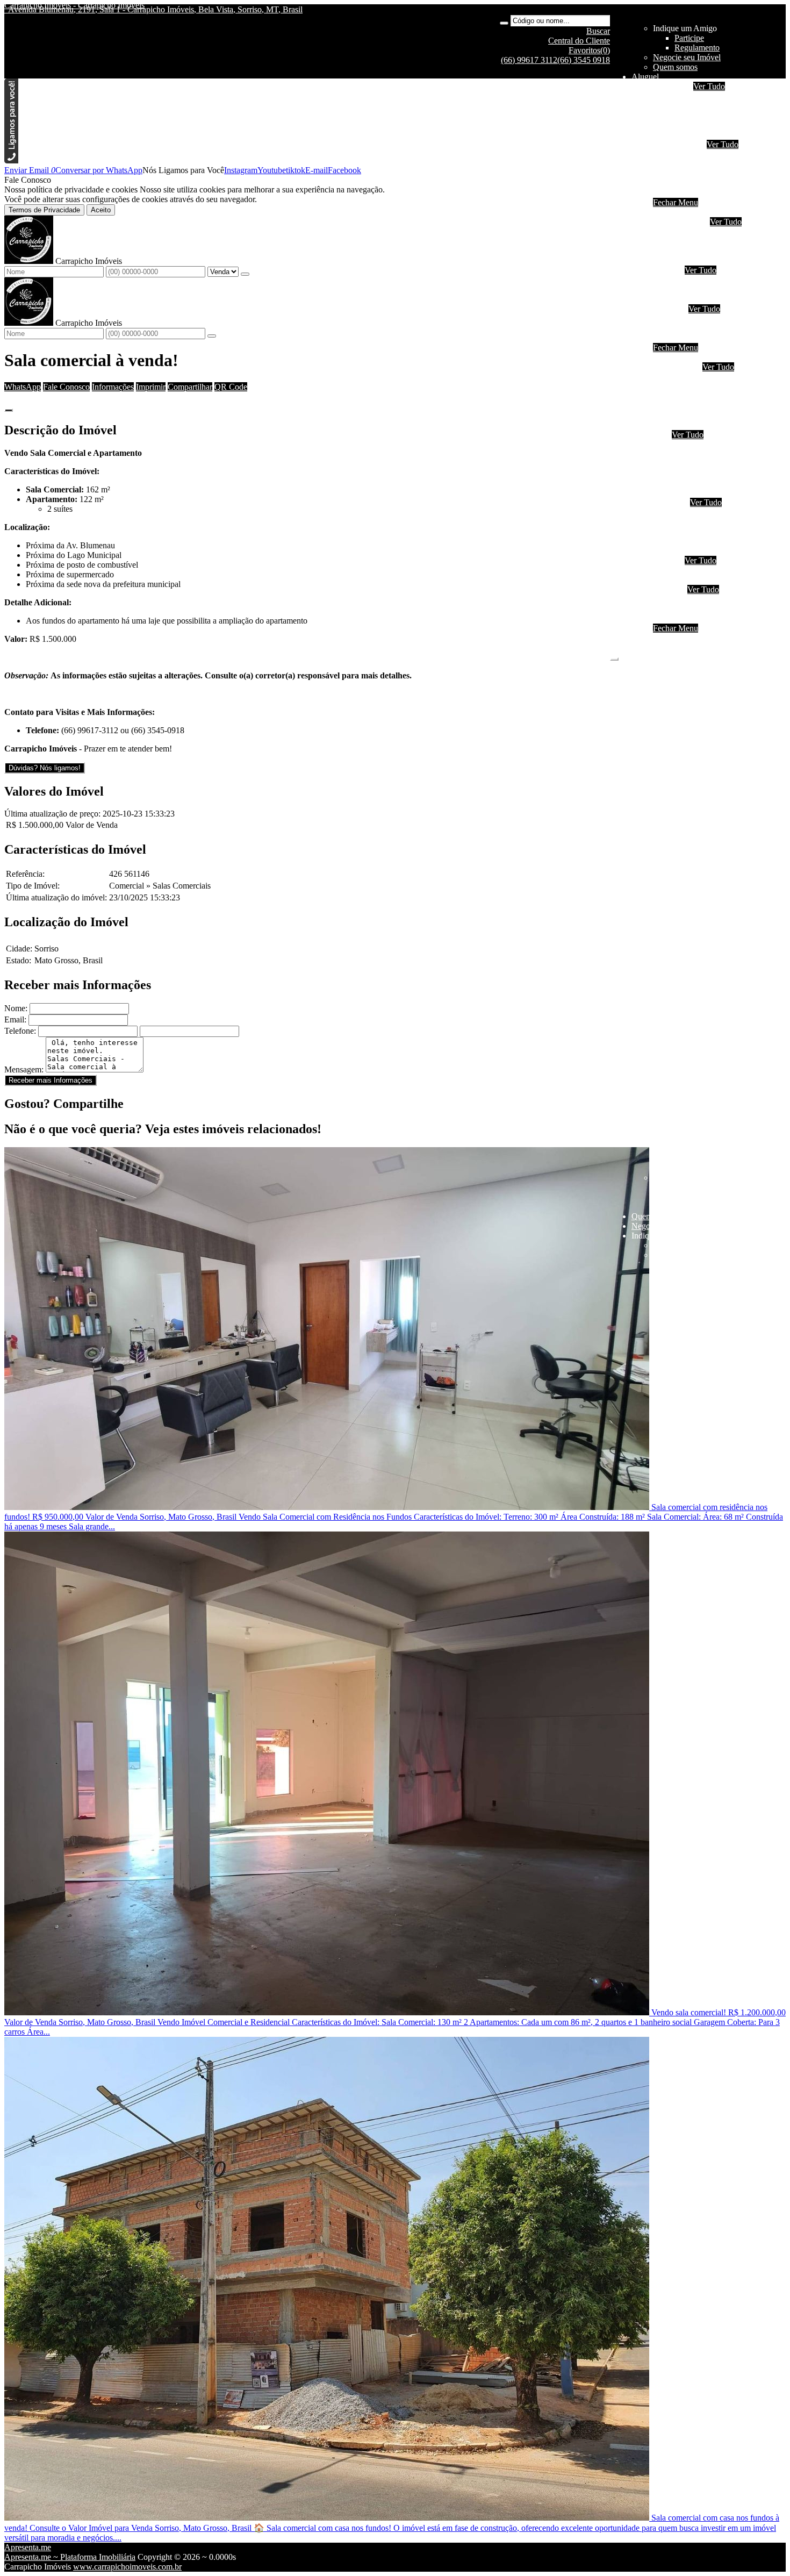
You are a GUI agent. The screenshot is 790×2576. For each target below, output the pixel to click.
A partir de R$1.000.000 (716, 338)
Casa (661, 435)
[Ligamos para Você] (11, 160)
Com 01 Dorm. (700, 231)
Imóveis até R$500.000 (714, 319)
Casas (684, 164)
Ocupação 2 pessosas (710, 377)
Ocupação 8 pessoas (709, 125)
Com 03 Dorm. (700, 251)
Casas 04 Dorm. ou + (711, 473)
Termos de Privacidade (44, 210)
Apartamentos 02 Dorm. (716, 386)
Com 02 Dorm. (700, 241)
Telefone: (20, 1031)
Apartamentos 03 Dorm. (716, 396)
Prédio (685, 531)
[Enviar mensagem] (245, 274)
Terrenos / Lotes (702, 580)
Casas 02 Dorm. (702, 454)
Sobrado (689, 173)
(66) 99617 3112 (529, 60)
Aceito (101, 210)
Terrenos (668, 560)
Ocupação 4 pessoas (709, 106)
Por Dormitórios (680, 222)
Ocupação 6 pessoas (709, 115)
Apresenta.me (28, 2547)
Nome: (16, 1008)
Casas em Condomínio (713, 299)
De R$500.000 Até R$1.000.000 (730, 328)
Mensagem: (24, 1069)
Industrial (690, 193)
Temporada (672, 86)
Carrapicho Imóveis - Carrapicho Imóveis (74, 5)
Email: (15, 1019)
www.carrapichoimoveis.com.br (127, 2567)
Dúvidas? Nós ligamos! (45, 768)
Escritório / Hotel (703, 512)
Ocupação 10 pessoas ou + (720, 135)
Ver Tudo (709, 86)
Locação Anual (679, 144)
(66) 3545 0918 (584, 60)
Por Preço (670, 309)
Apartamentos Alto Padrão (719, 415)
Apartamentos (698, 154)
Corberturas (694, 425)
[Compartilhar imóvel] (9, 410)
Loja (682, 522)
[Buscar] (504, 23)
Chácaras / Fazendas (709, 570)
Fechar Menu (676, 202)
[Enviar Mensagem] (212, 336)
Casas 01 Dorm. (702, 444)
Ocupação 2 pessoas (709, 96)
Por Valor (669, 589)
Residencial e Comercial (716, 541)
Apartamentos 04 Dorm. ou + (724, 406)
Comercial (692, 183)
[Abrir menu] (614, 656)
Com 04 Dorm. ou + (709, 260)
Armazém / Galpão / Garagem (726, 551)
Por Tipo (668, 270)
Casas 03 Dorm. (702, 464)
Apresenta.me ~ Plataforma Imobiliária (70, 2557)
